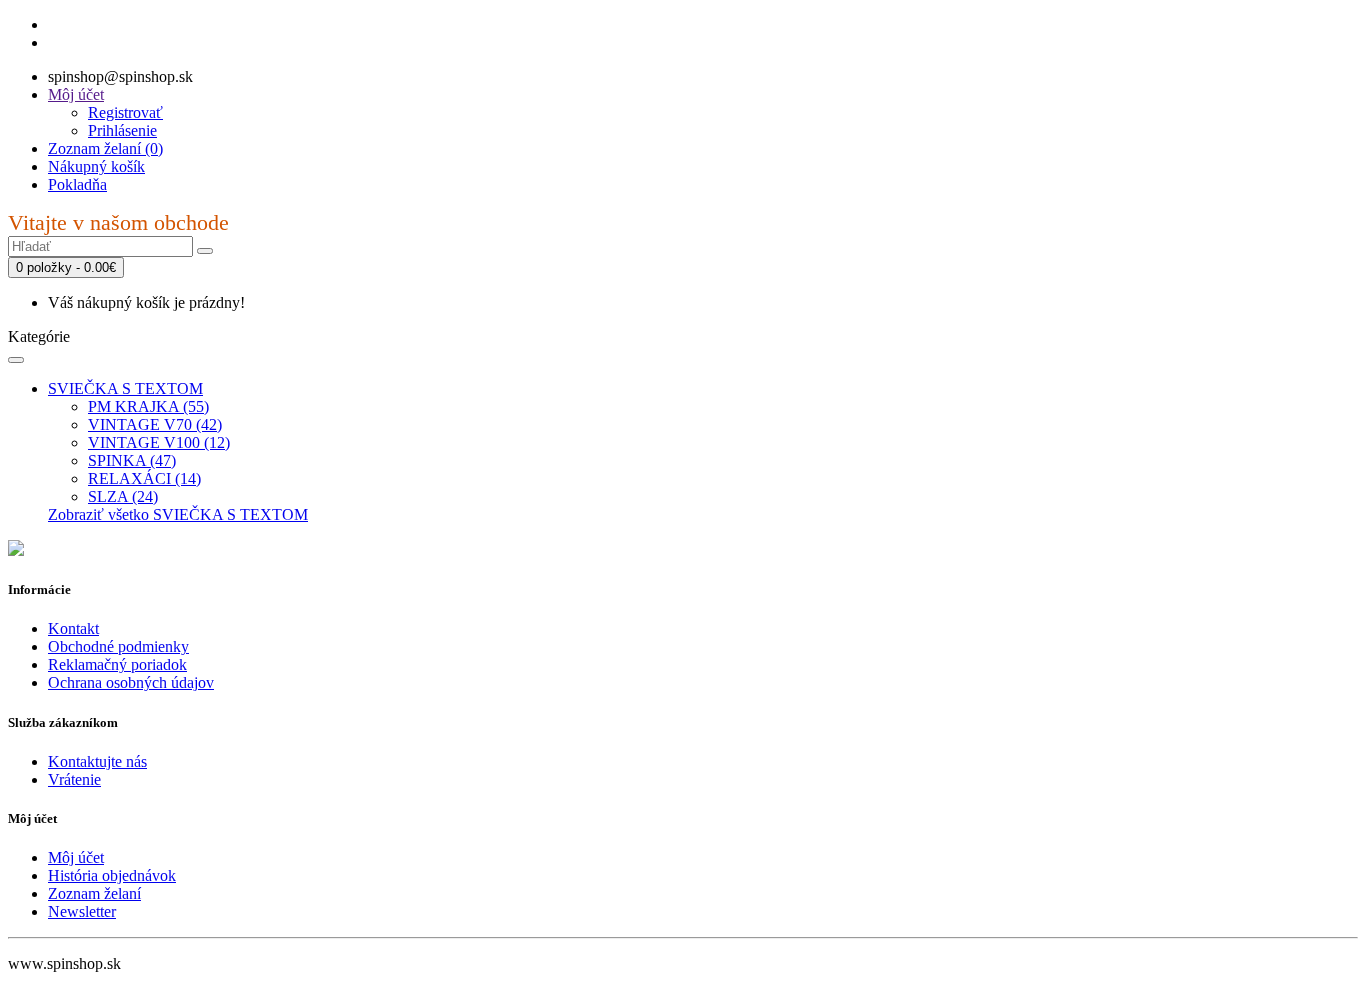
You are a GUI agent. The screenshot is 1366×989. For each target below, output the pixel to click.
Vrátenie (74, 779)
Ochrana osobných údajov (131, 682)
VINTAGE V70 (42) (155, 424)
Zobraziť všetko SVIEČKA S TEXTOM (178, 514)
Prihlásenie (122, 130)
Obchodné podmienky (118, 646)
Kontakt (73, 628)
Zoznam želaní (94, 893)
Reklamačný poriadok (117, 664)
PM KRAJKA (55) (148, 406)
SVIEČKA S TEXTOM (125, 388)
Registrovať (125, 112)
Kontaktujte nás (97, 761)
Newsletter (82, 911)
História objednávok (112, 875)
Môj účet (76, 857)
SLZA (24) (123, 496)
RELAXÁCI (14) (144, 478)
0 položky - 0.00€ (66, 267)
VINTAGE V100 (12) (159, 442)
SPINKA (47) (132, 460)
